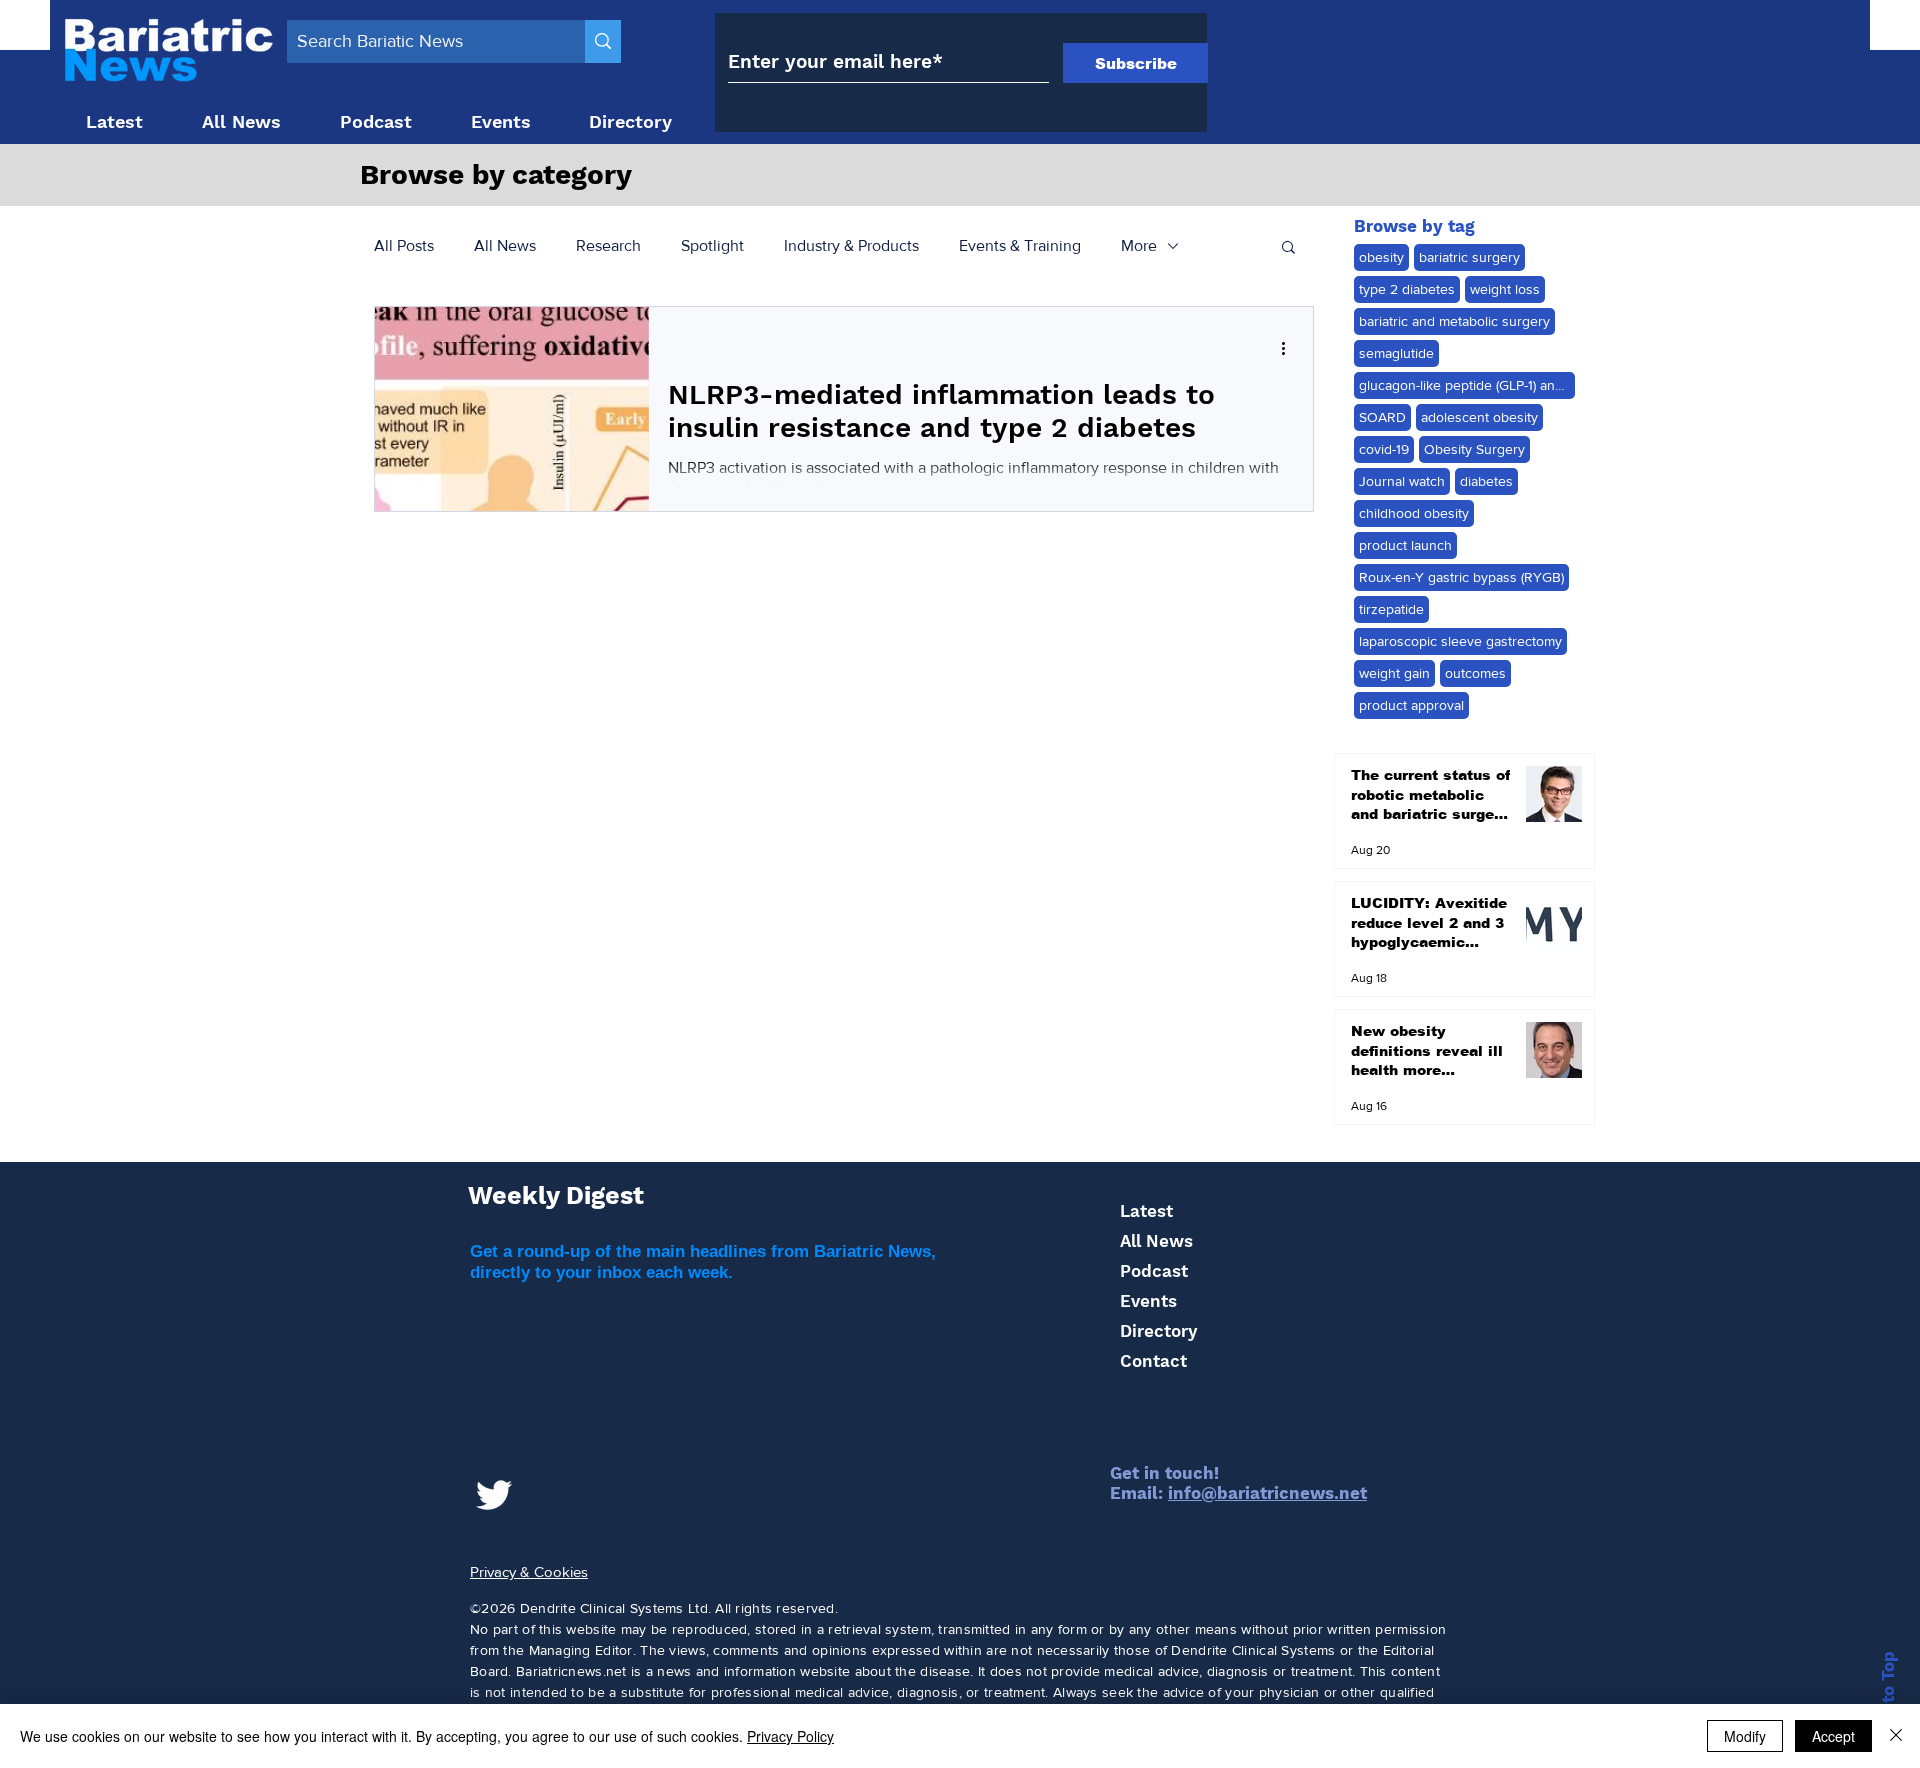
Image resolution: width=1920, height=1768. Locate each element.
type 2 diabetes (1407, 289)
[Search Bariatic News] (603, 41)
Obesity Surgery (1474, 449)
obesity (1381, 257)
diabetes (1486, 481)
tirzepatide (1391, 609)
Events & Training (1020, 245)
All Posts (404, 245)
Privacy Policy (790, 1736)
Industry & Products (851, 245)
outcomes (1475, 673)
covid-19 (1384, 449)
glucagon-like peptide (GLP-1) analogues (1467, 385)
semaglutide (1396, 353)
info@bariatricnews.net (1267, 1493)
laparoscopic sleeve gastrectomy (1460, 641)
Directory (1158, 1331)
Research (608, 245)
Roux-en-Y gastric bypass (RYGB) (1461, 577)
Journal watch (1402, 481)
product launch (1405, 545)
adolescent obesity (1479, 417)
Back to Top (1888, 1701)
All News (505, 245)
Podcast (1154, 1271)
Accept (1833, 1736)
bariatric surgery (1469, 257)
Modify (1745, 1736)
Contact (1153, 1361)
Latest (1146, 1211)
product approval (1411, 705)
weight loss (1505, 289)
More (1139, 245)
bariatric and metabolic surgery (1454, 321)
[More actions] (1290, 348)
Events (1148, 1301)
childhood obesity (1414, 513)
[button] (1288, 248)
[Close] (1896, 1736)
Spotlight (712, 245)
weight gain (1394, 673)
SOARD (1382, 417)
